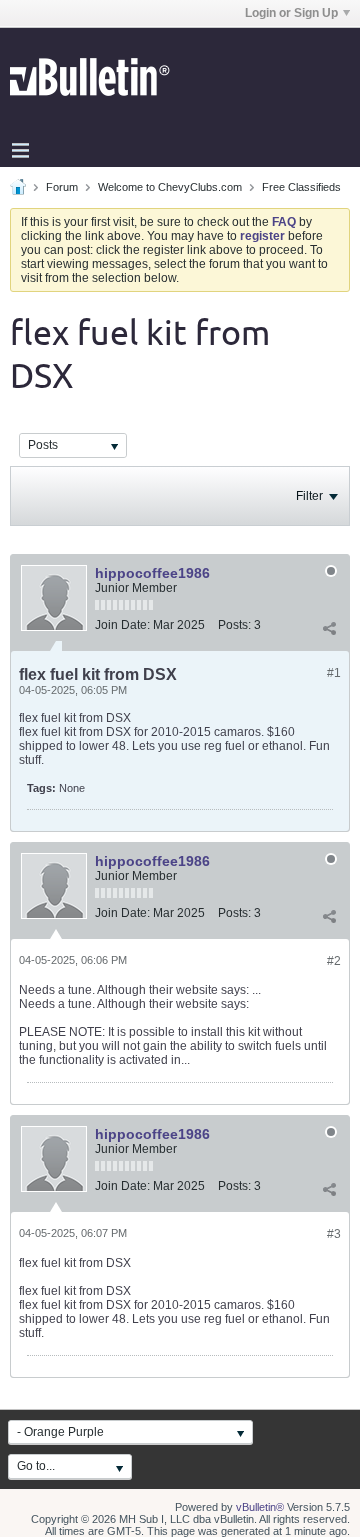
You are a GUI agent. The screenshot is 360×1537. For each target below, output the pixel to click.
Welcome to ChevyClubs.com (170, 187)
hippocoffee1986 (152, 573)
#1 (334, 673)
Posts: (234, 625)
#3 (334, 1234)
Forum (62, 187)
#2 (334, 961)
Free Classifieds (301, 187)
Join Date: (122, 625)
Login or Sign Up (291, 13)
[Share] (329, 629)
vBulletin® (260, 1507)
